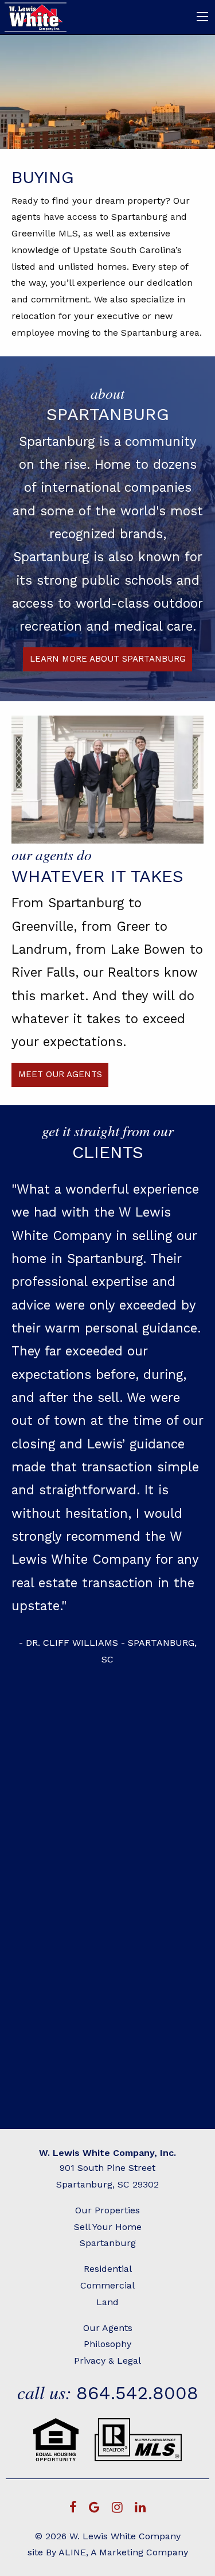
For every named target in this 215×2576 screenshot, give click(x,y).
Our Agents (108, 2328)
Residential (108, 2269)
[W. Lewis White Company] (36, 16)
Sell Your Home (108, 2227)
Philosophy (107, 2344)
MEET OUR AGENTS (60, 1074)
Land (107, 2302)
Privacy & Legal (107, 2361)
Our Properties (107, 2210)
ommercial (111, 2285)
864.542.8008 (137, 2393)
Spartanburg (108, 2243)
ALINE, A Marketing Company (123, 2552)
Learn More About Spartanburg (108, 659)
